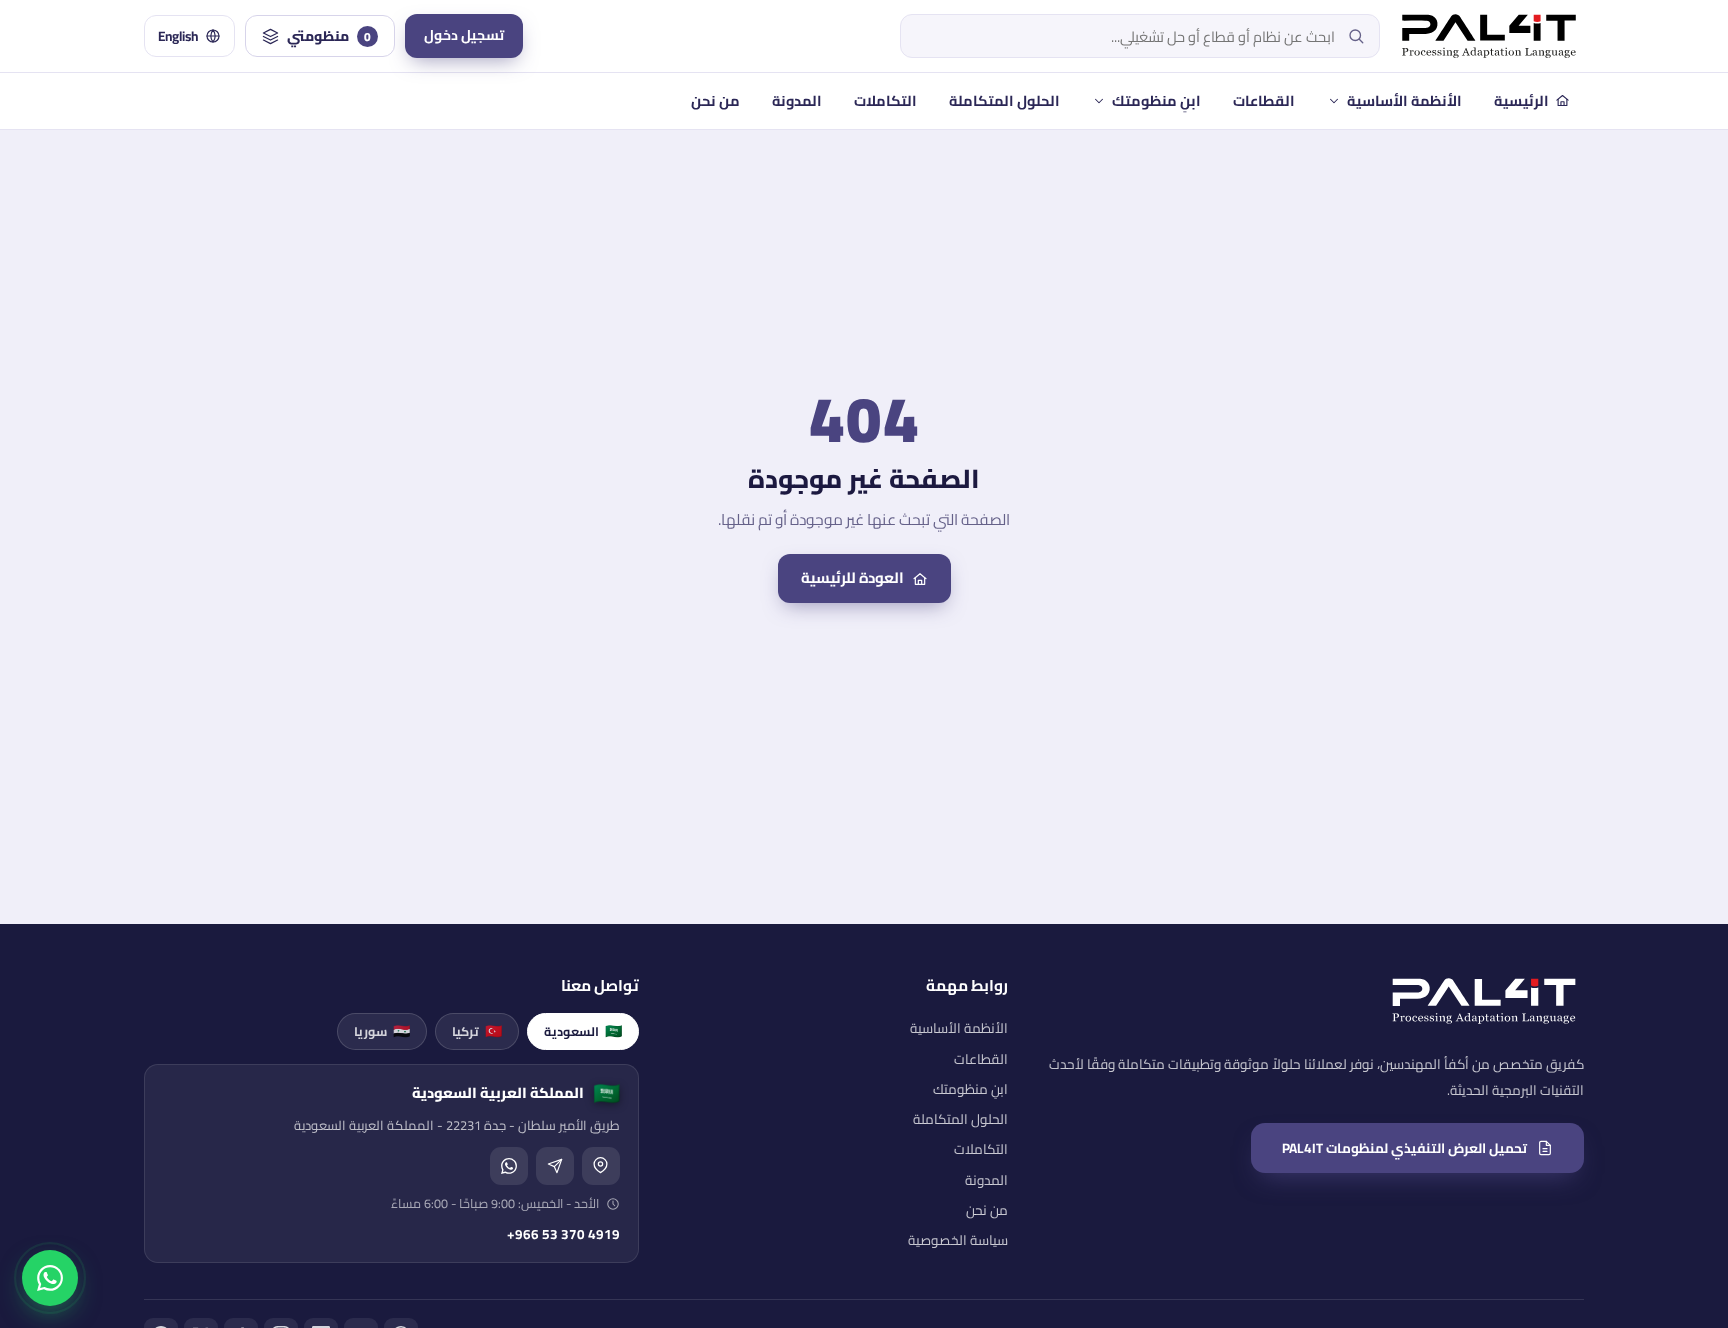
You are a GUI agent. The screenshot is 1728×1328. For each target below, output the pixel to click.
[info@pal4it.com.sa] (555, 1166)
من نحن (715, 100)
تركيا (477, 1031)
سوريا (382, 1031)
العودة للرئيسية (852, 577)
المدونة (797, 100)
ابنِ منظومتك (1156, 100)
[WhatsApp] (50, 1278)
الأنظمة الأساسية (1404, 100)
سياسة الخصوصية (958, 1240)
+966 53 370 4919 (563, 1234)
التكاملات (885, 100)
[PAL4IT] (1489, 36)
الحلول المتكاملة (1004, 100)
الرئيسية (1521, 100)
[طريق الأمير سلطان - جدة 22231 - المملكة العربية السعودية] (601, 1166)
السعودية (583, 1031)
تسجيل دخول (464, 35)
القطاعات (1264, 100)
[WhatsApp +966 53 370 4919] (509, 1166)
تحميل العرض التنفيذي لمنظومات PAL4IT (1404, 1148)
